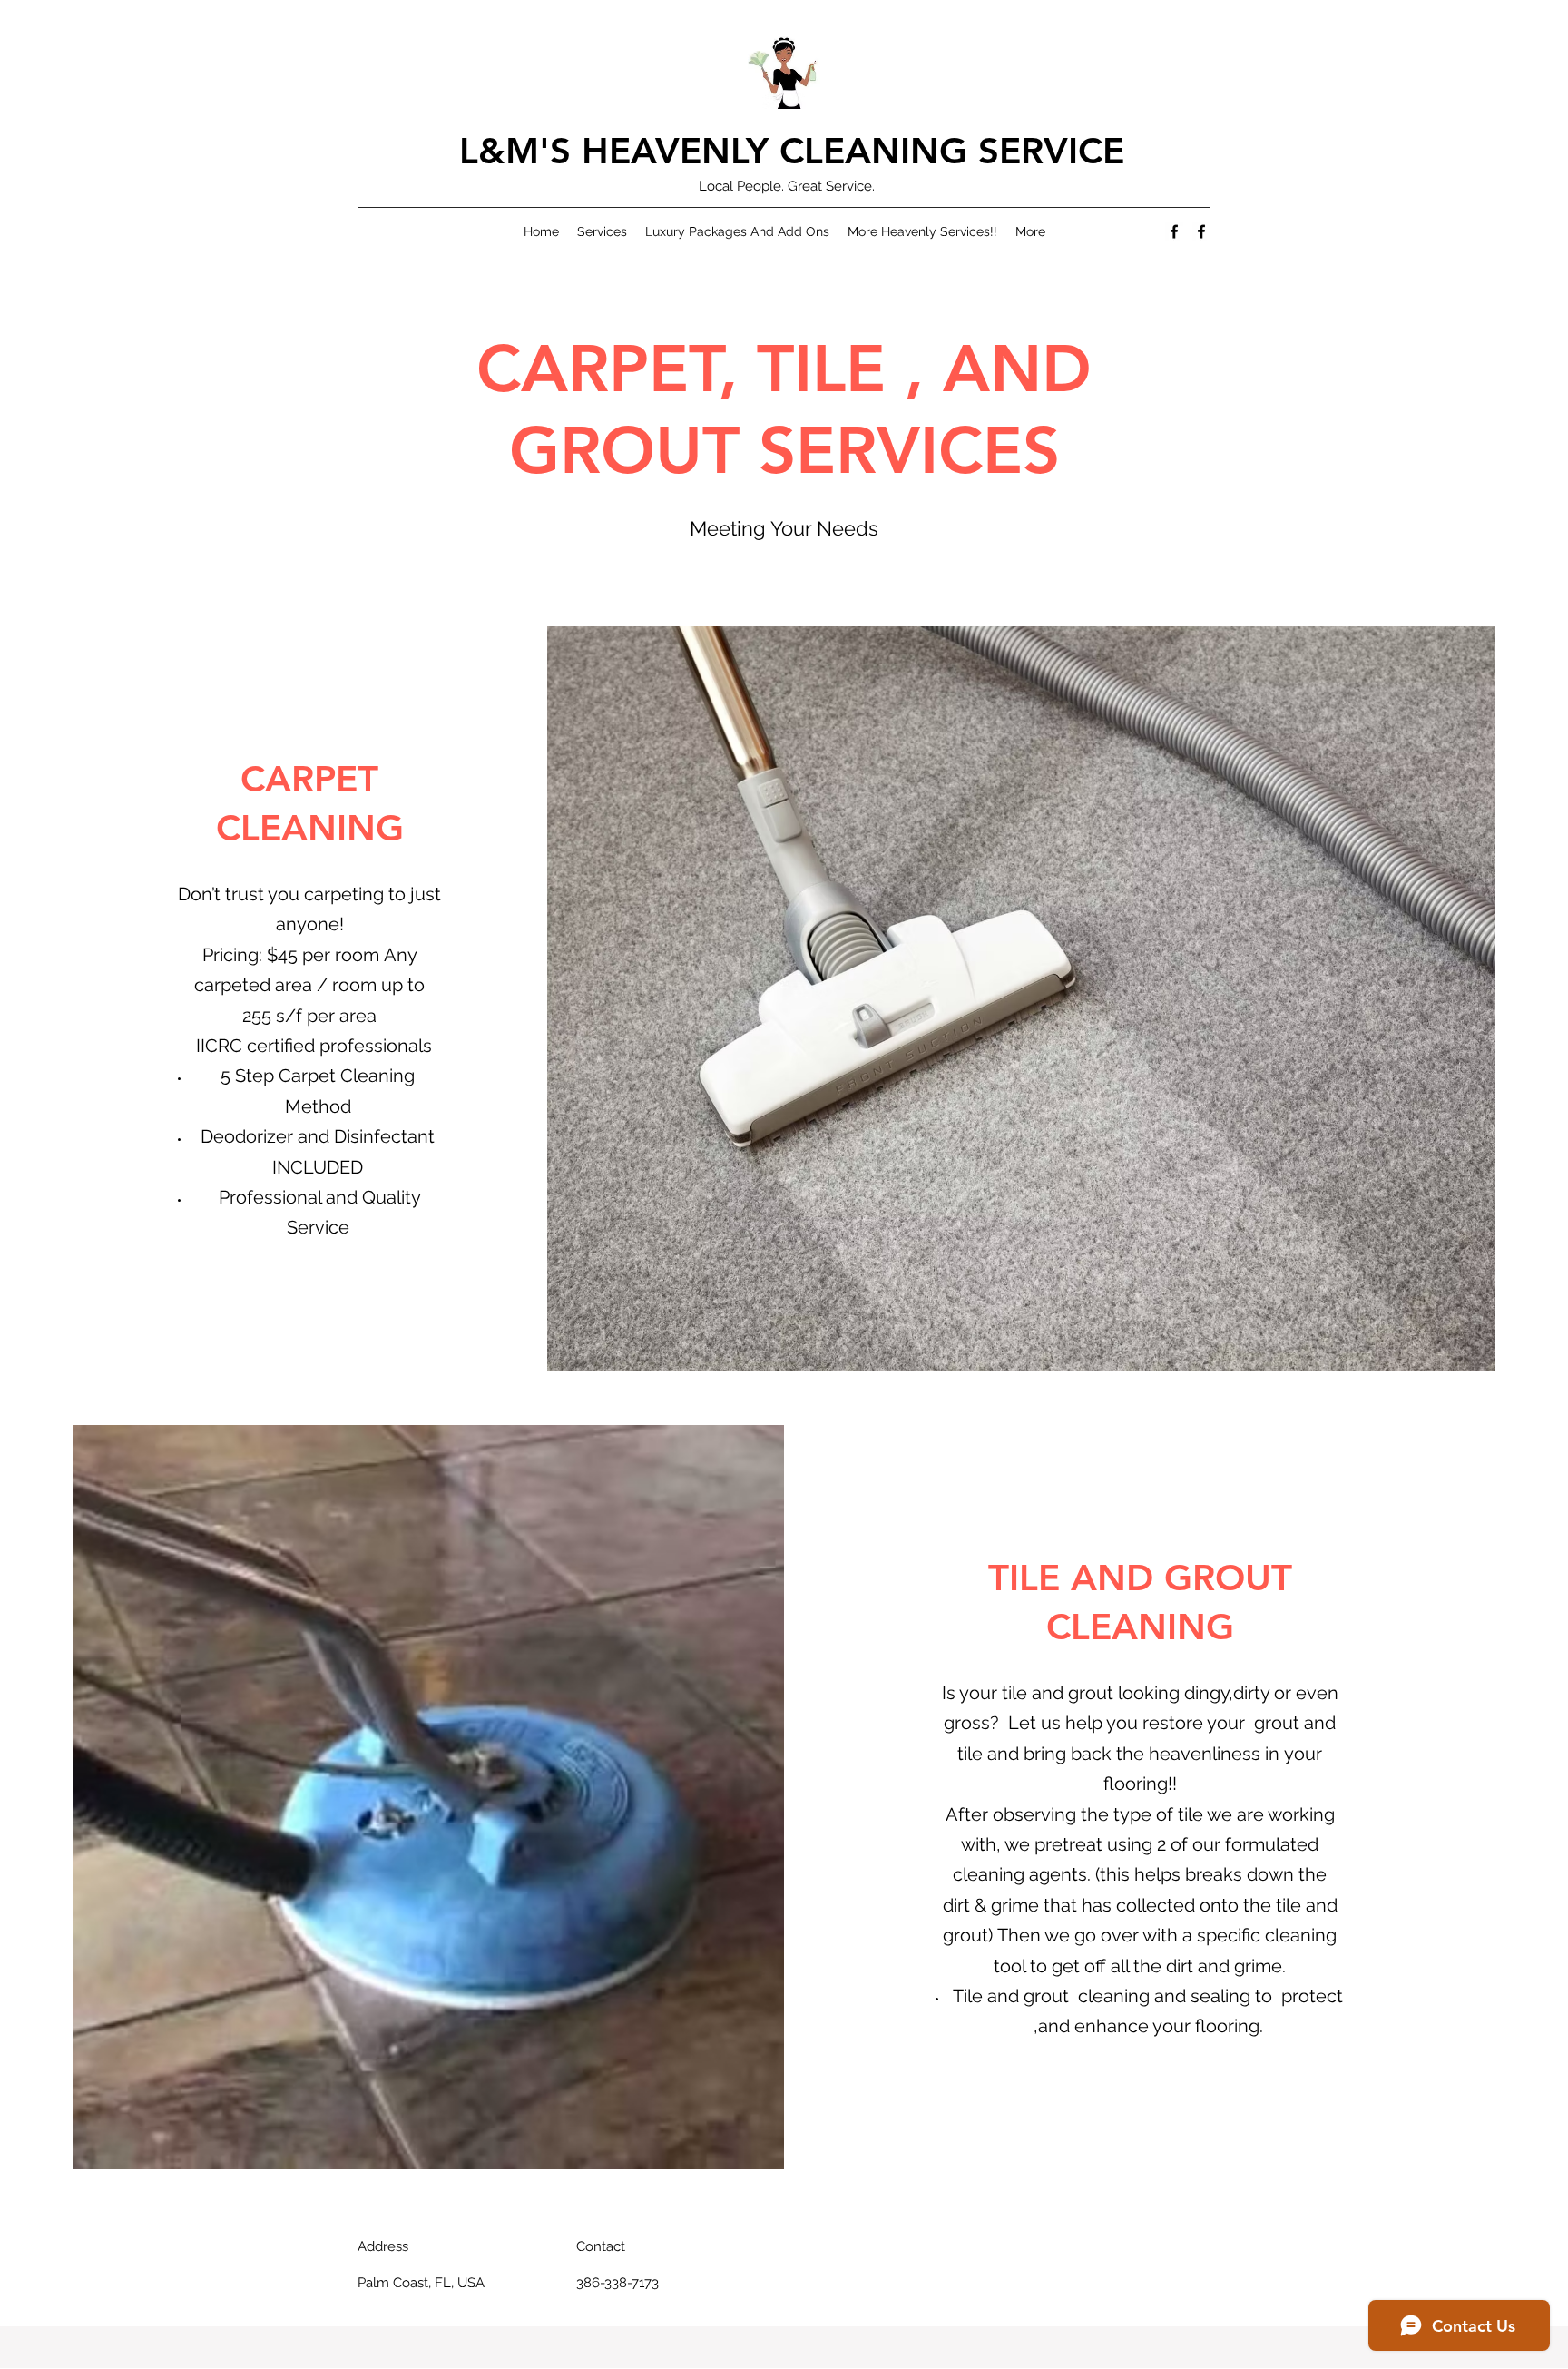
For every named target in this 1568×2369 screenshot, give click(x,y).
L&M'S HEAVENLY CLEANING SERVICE (792, 151)
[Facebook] (1174, 231)
